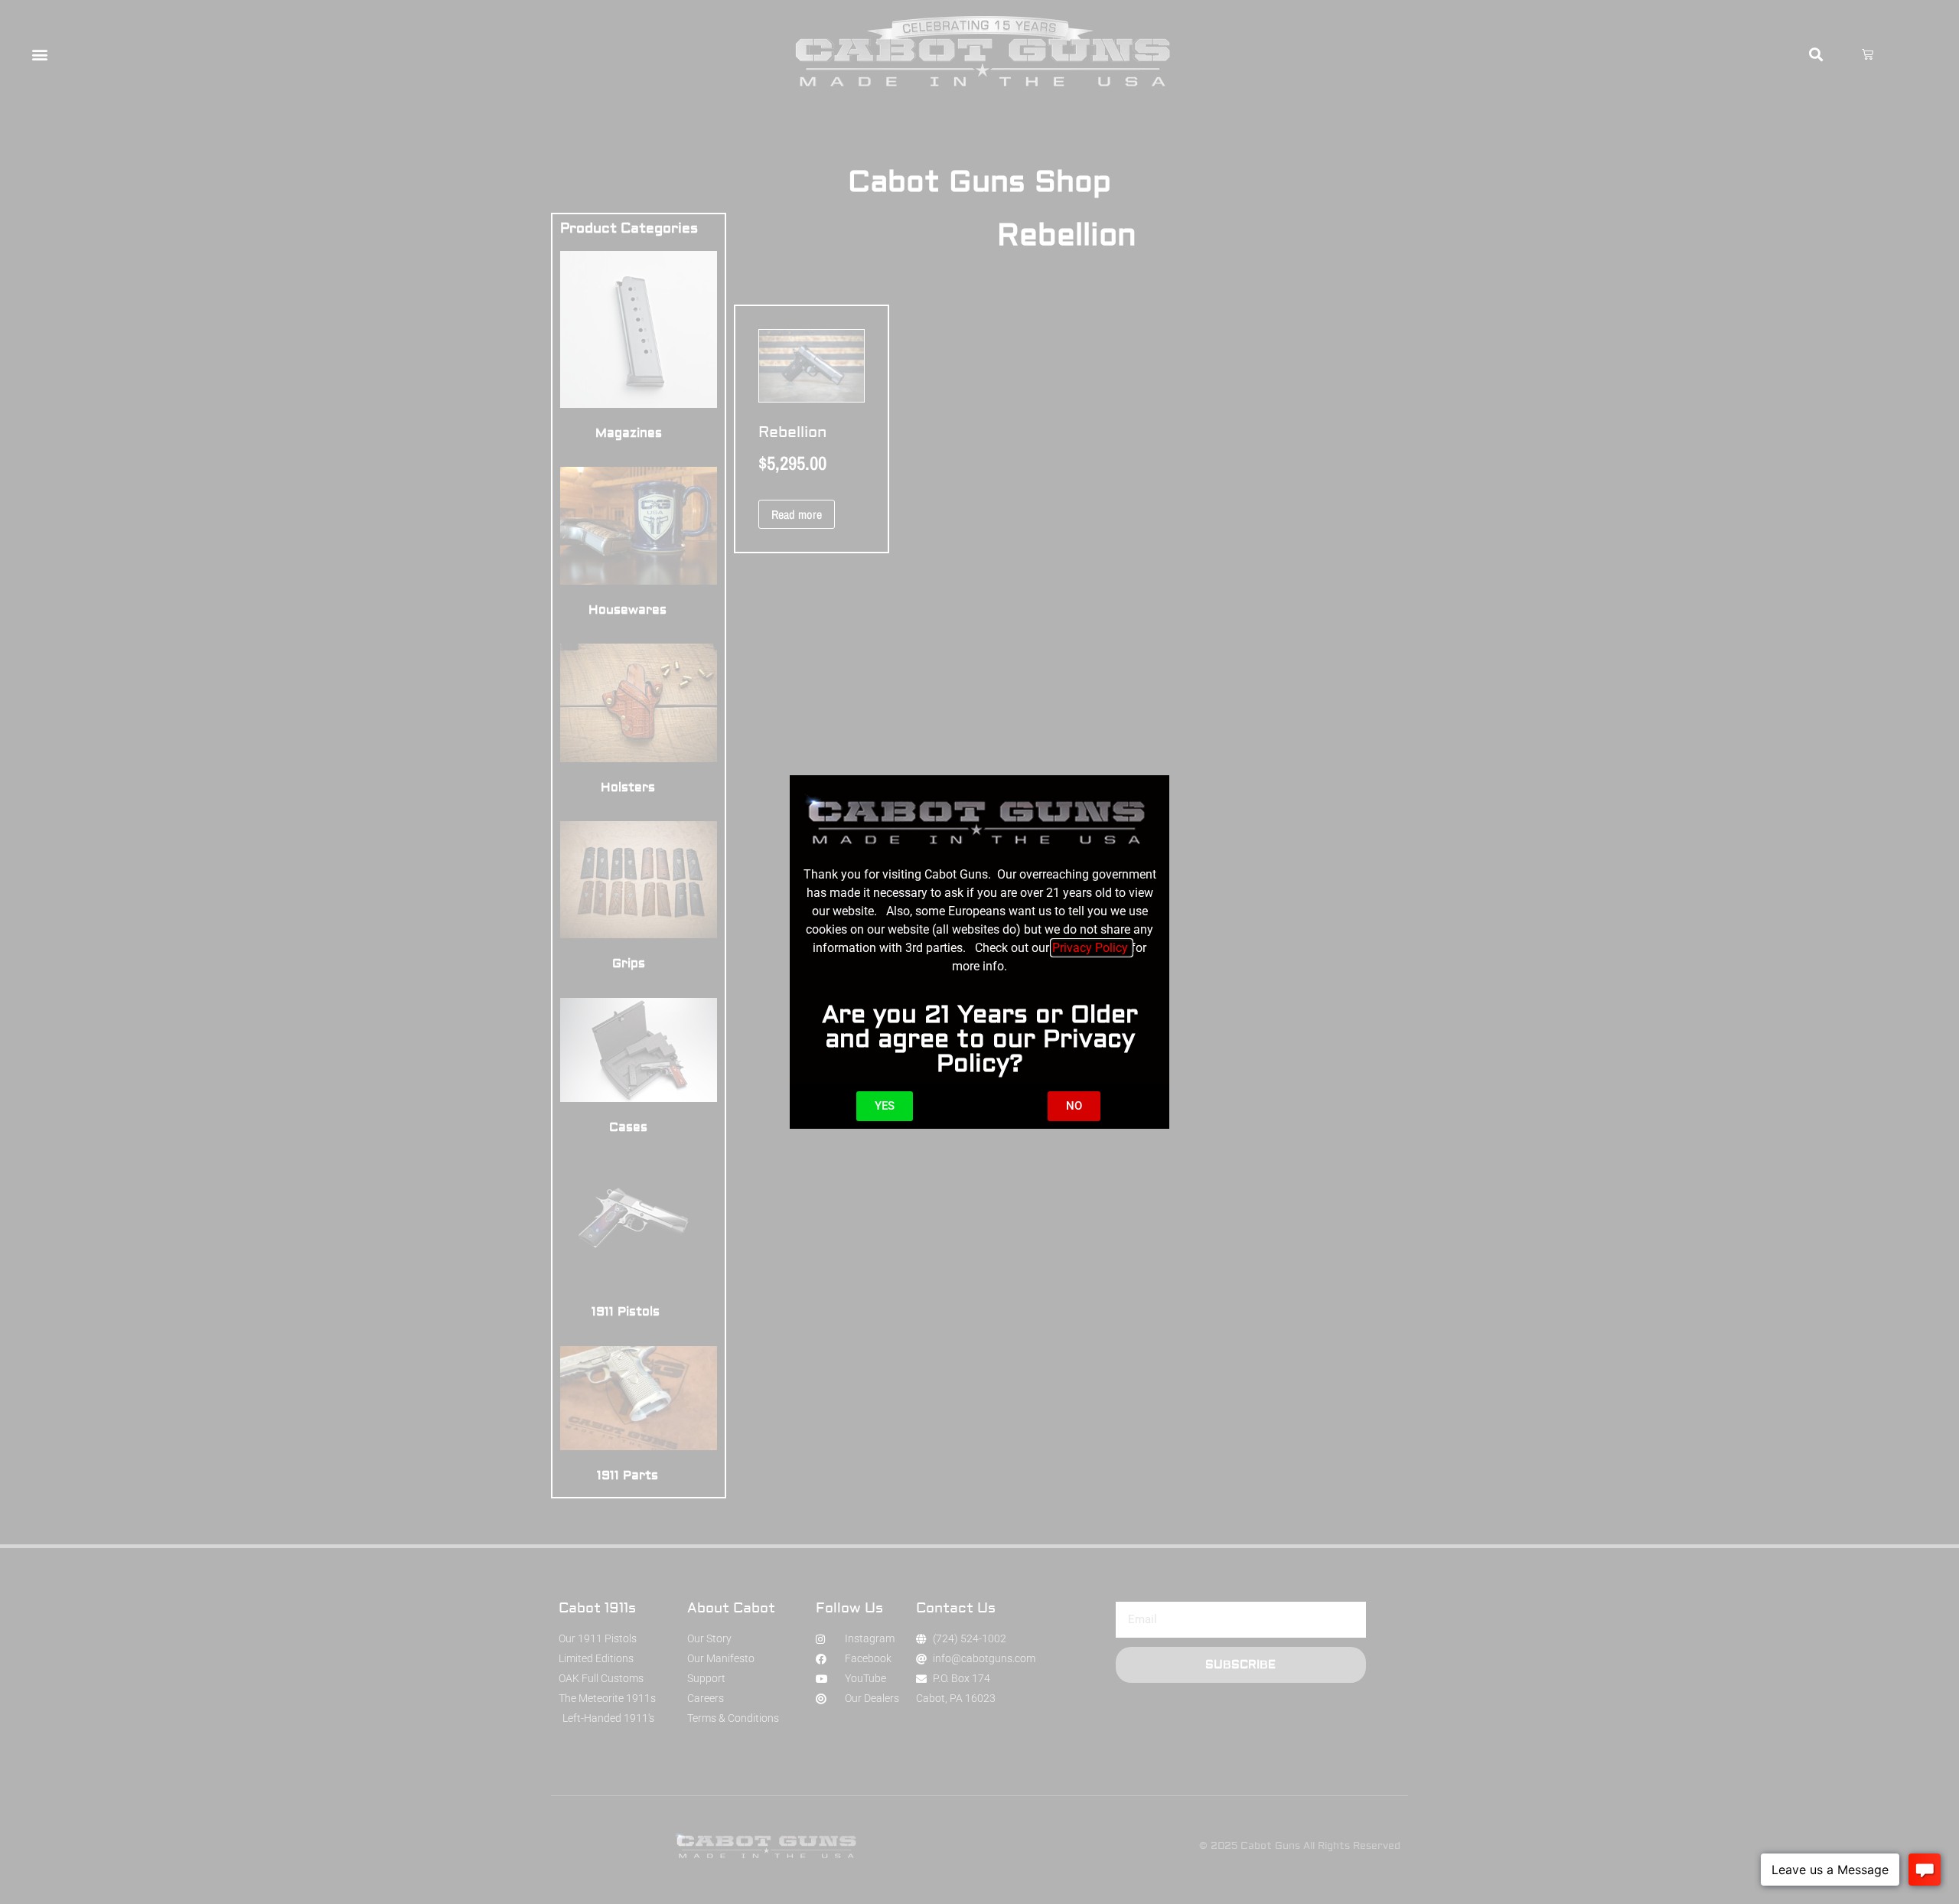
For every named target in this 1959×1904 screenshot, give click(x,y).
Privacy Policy (1092, 948)
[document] (979, 952)
